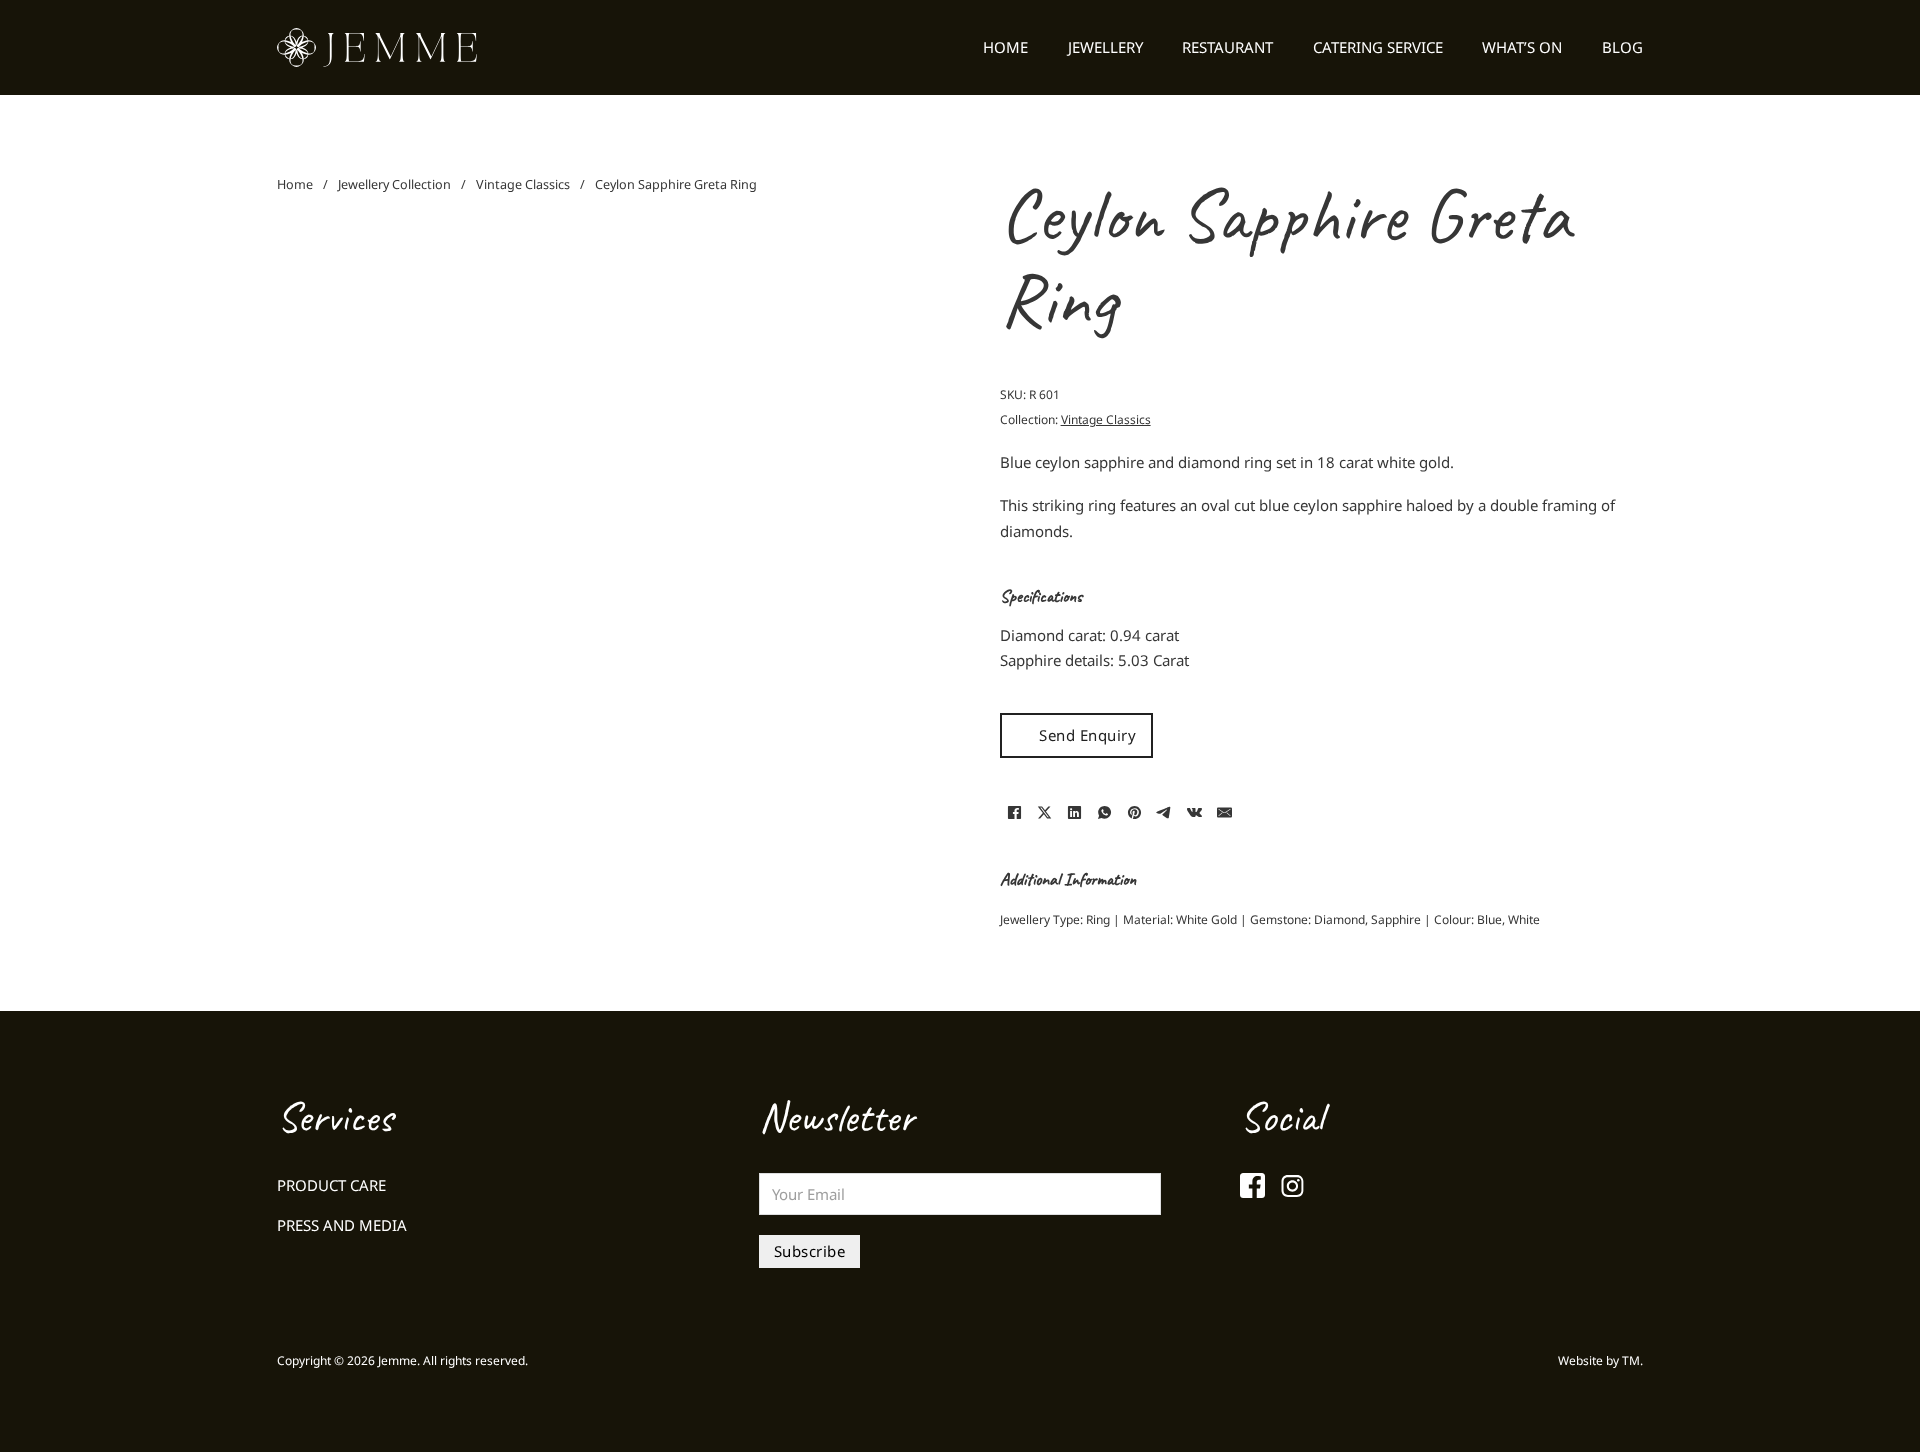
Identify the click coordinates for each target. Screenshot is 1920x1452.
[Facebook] (1015, 812)
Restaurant (1227, 47)
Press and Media (342, 1225)
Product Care (331, 1185)
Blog (1622, 47)
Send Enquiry (1087, 735)
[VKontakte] (1195, 812)
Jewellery (1105, 47)
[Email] (1225, 812)
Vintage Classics (523, 184)
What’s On (1522, 47)
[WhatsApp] (1105, 812)
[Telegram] (1165, 812)
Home (1005, 47)
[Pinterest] (1135, 812)
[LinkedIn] (1075, 812)
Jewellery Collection (394, 184)
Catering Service (1378, 47)
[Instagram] (1292, 1185)
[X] (1045, 812)
